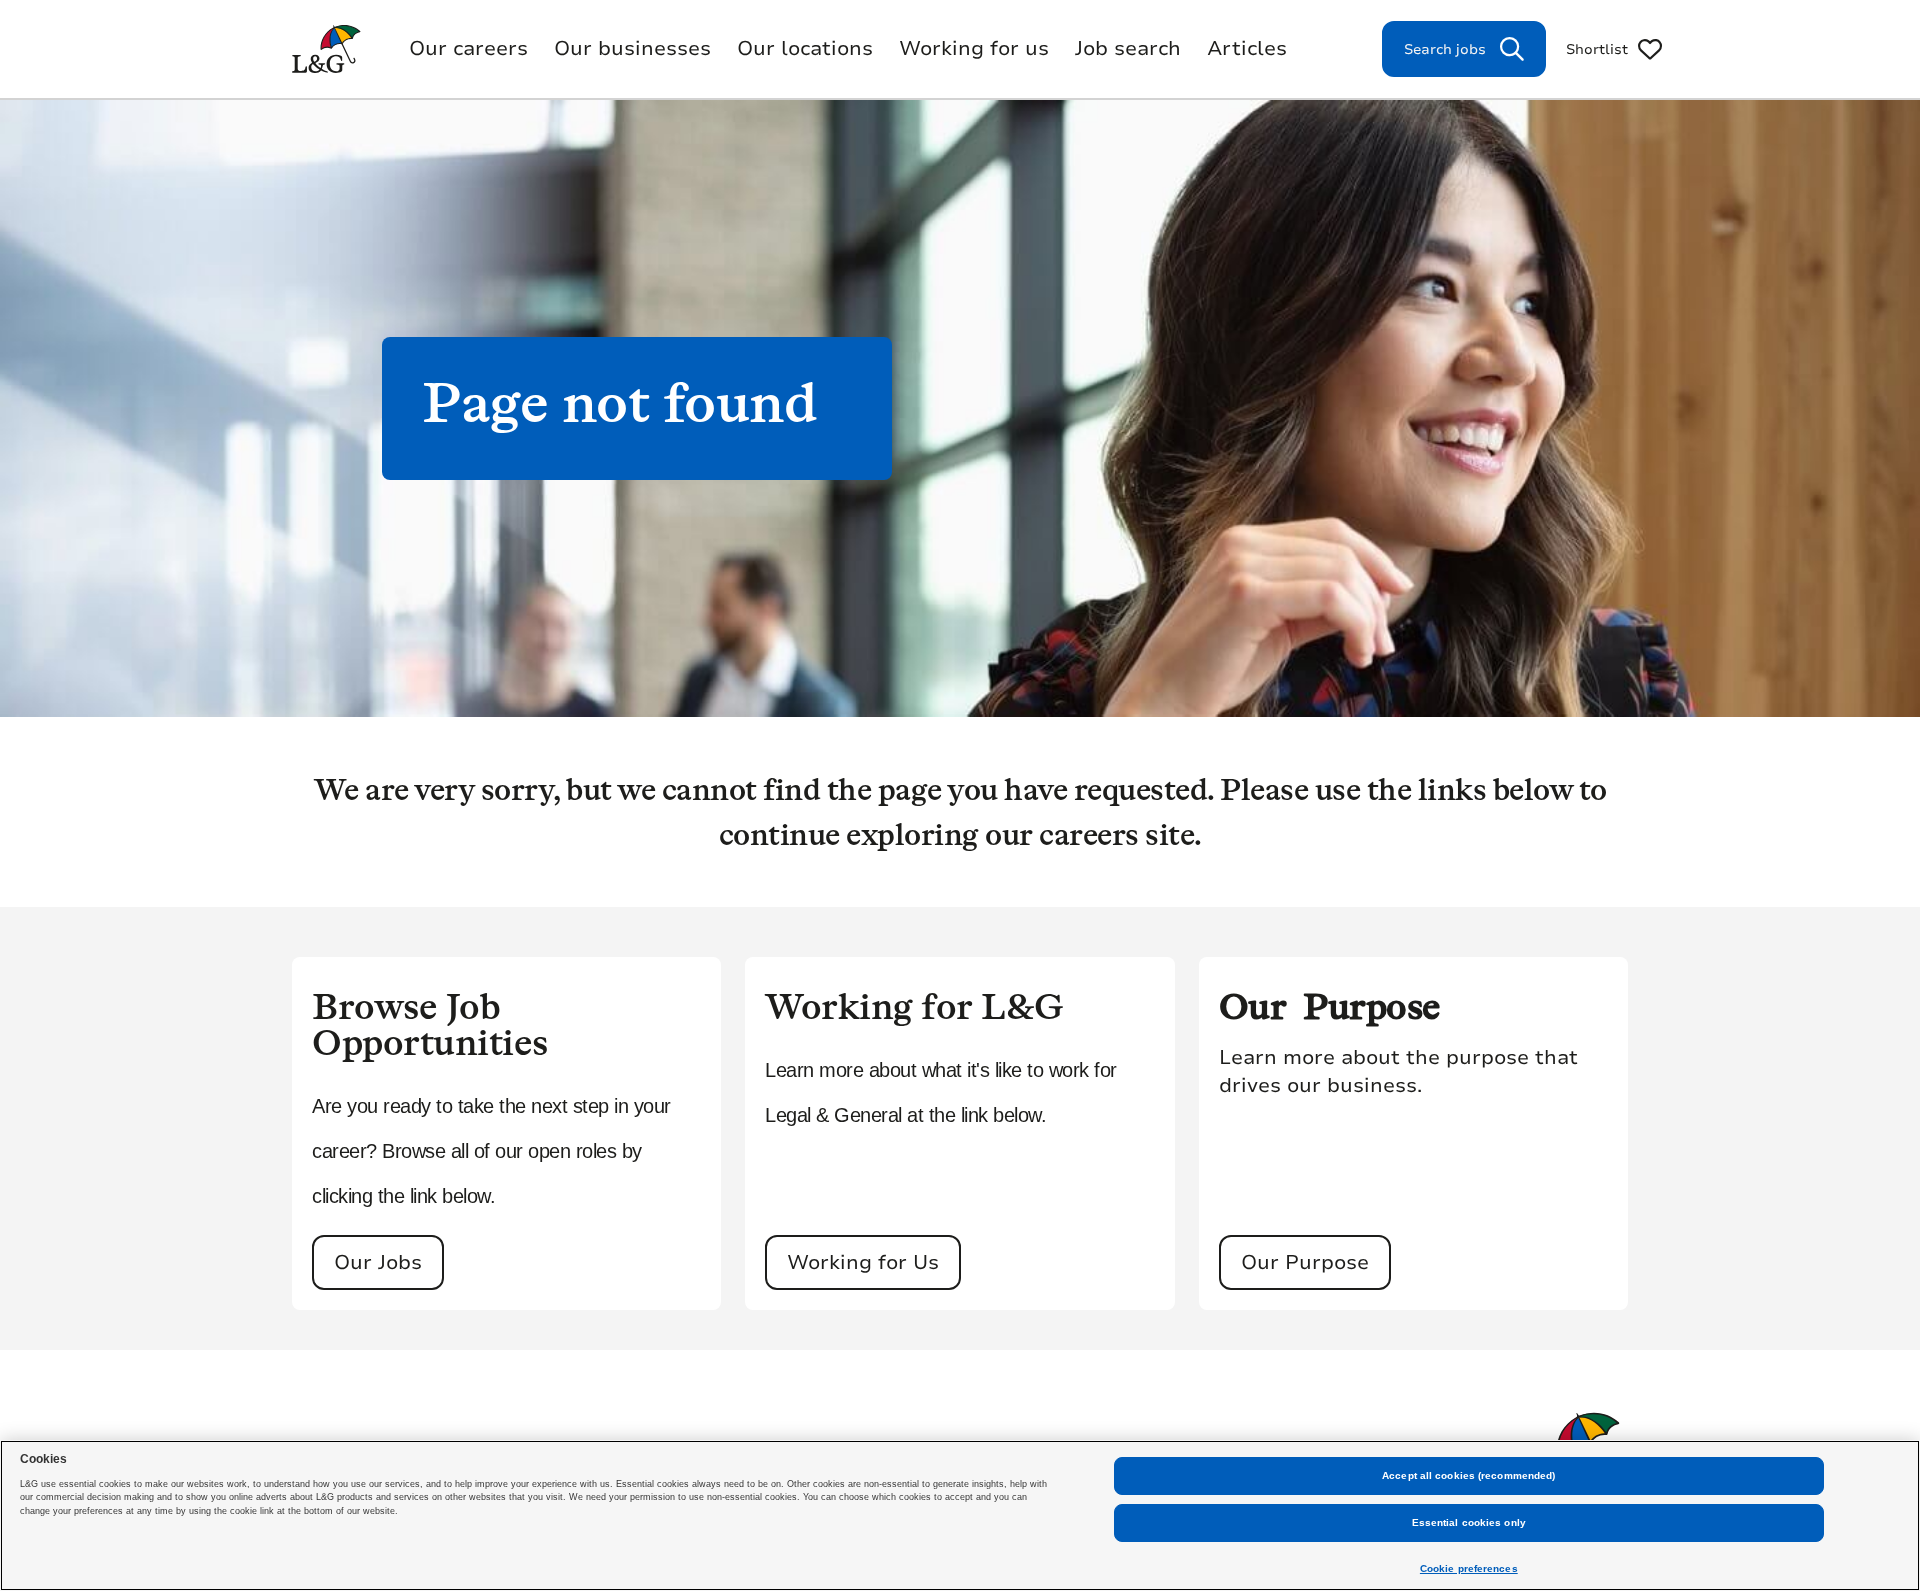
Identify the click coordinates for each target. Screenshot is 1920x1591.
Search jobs (1445, 49)
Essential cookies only (1469, 1522)
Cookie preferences (1469, 1568)
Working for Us (863, 1262)
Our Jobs (378, 1262)
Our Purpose (1305, 1262)
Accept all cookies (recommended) (1468, 1475)
